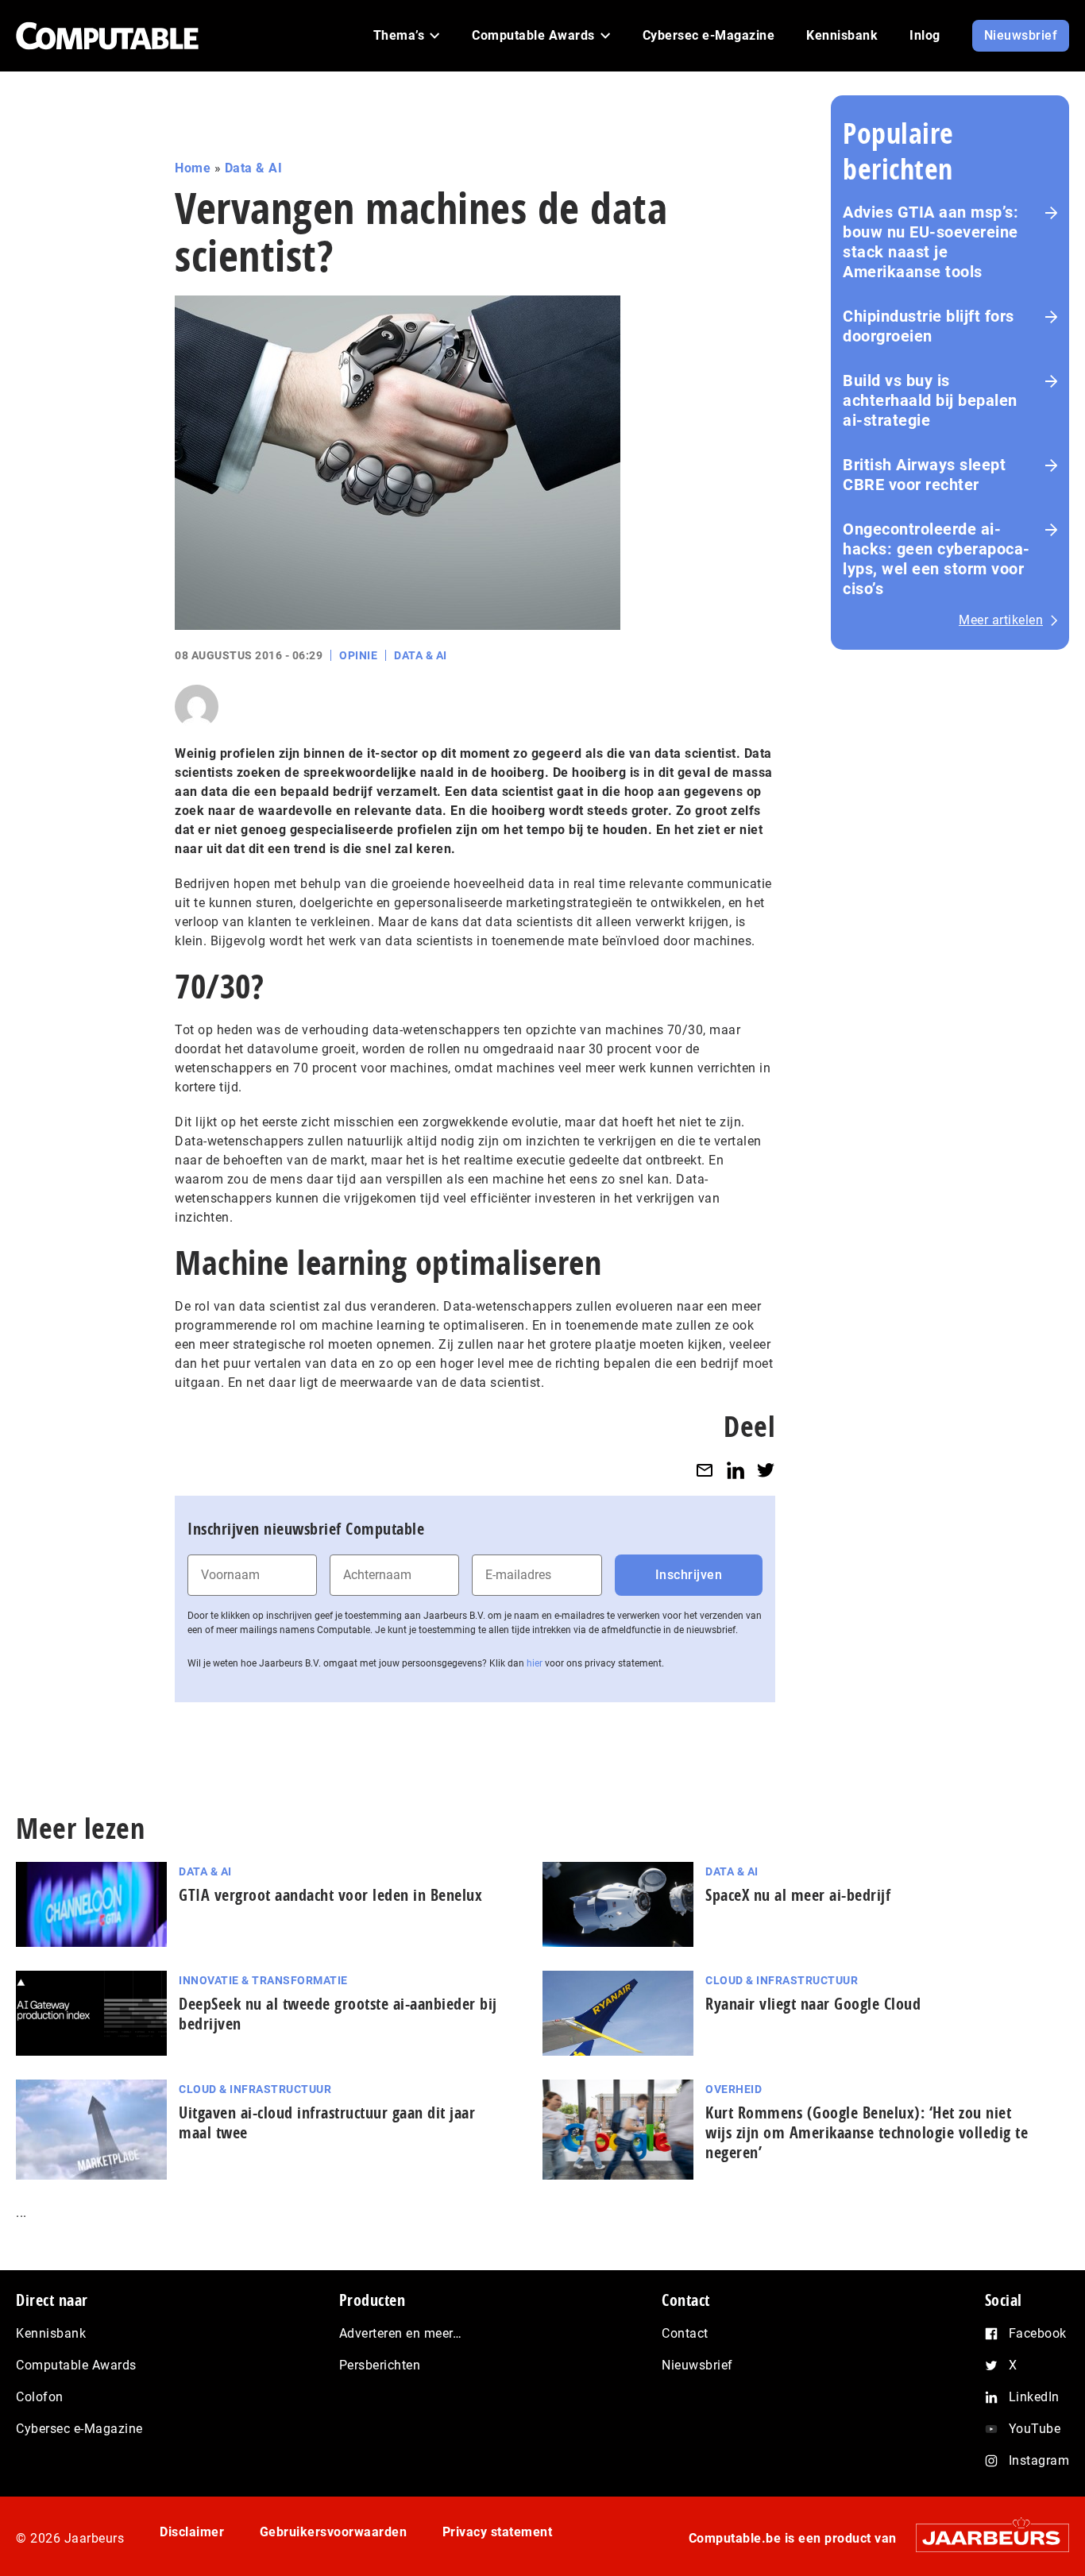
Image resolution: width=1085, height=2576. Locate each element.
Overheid (734, 2089)
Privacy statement (498, 2532)
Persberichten (380, 2365)
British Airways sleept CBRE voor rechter (924, 475)
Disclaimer (192, 2532)
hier (535, 1663)
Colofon (40, 2397)
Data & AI (254, 168)
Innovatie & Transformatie (263, 1980)
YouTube (1035, 2429)
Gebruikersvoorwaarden (334, 2532)
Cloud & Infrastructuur (782, 1980)
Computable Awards (76, 2365)
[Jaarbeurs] (985, 2537)
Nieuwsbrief (697, 2365)
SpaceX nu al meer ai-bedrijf (798, 1895)
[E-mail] (705, 1470)
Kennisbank (51, 2333)
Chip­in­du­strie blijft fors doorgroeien (929, 326)
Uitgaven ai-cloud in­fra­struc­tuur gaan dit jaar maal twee (327, 2122)
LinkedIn (1034, 2397)
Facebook (1038, 2333)
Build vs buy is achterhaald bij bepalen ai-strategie (930, 400)
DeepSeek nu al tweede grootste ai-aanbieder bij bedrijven (338, 2014)
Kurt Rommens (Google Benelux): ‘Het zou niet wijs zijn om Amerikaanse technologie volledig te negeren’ (867, 2132)
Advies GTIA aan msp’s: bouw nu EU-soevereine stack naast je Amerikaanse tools (931, 242)
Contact (685, 2333)
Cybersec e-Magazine (79, 2429)
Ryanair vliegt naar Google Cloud (813, 2004)
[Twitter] (766, 1470)
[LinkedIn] (736, 1470)
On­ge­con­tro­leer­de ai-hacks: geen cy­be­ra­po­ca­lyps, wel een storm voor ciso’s (936, 559)
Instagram (1039, 2460)
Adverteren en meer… (401, 2333)
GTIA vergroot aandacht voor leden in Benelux (330, 1895)
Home (193, 168)
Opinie (358, 655)
